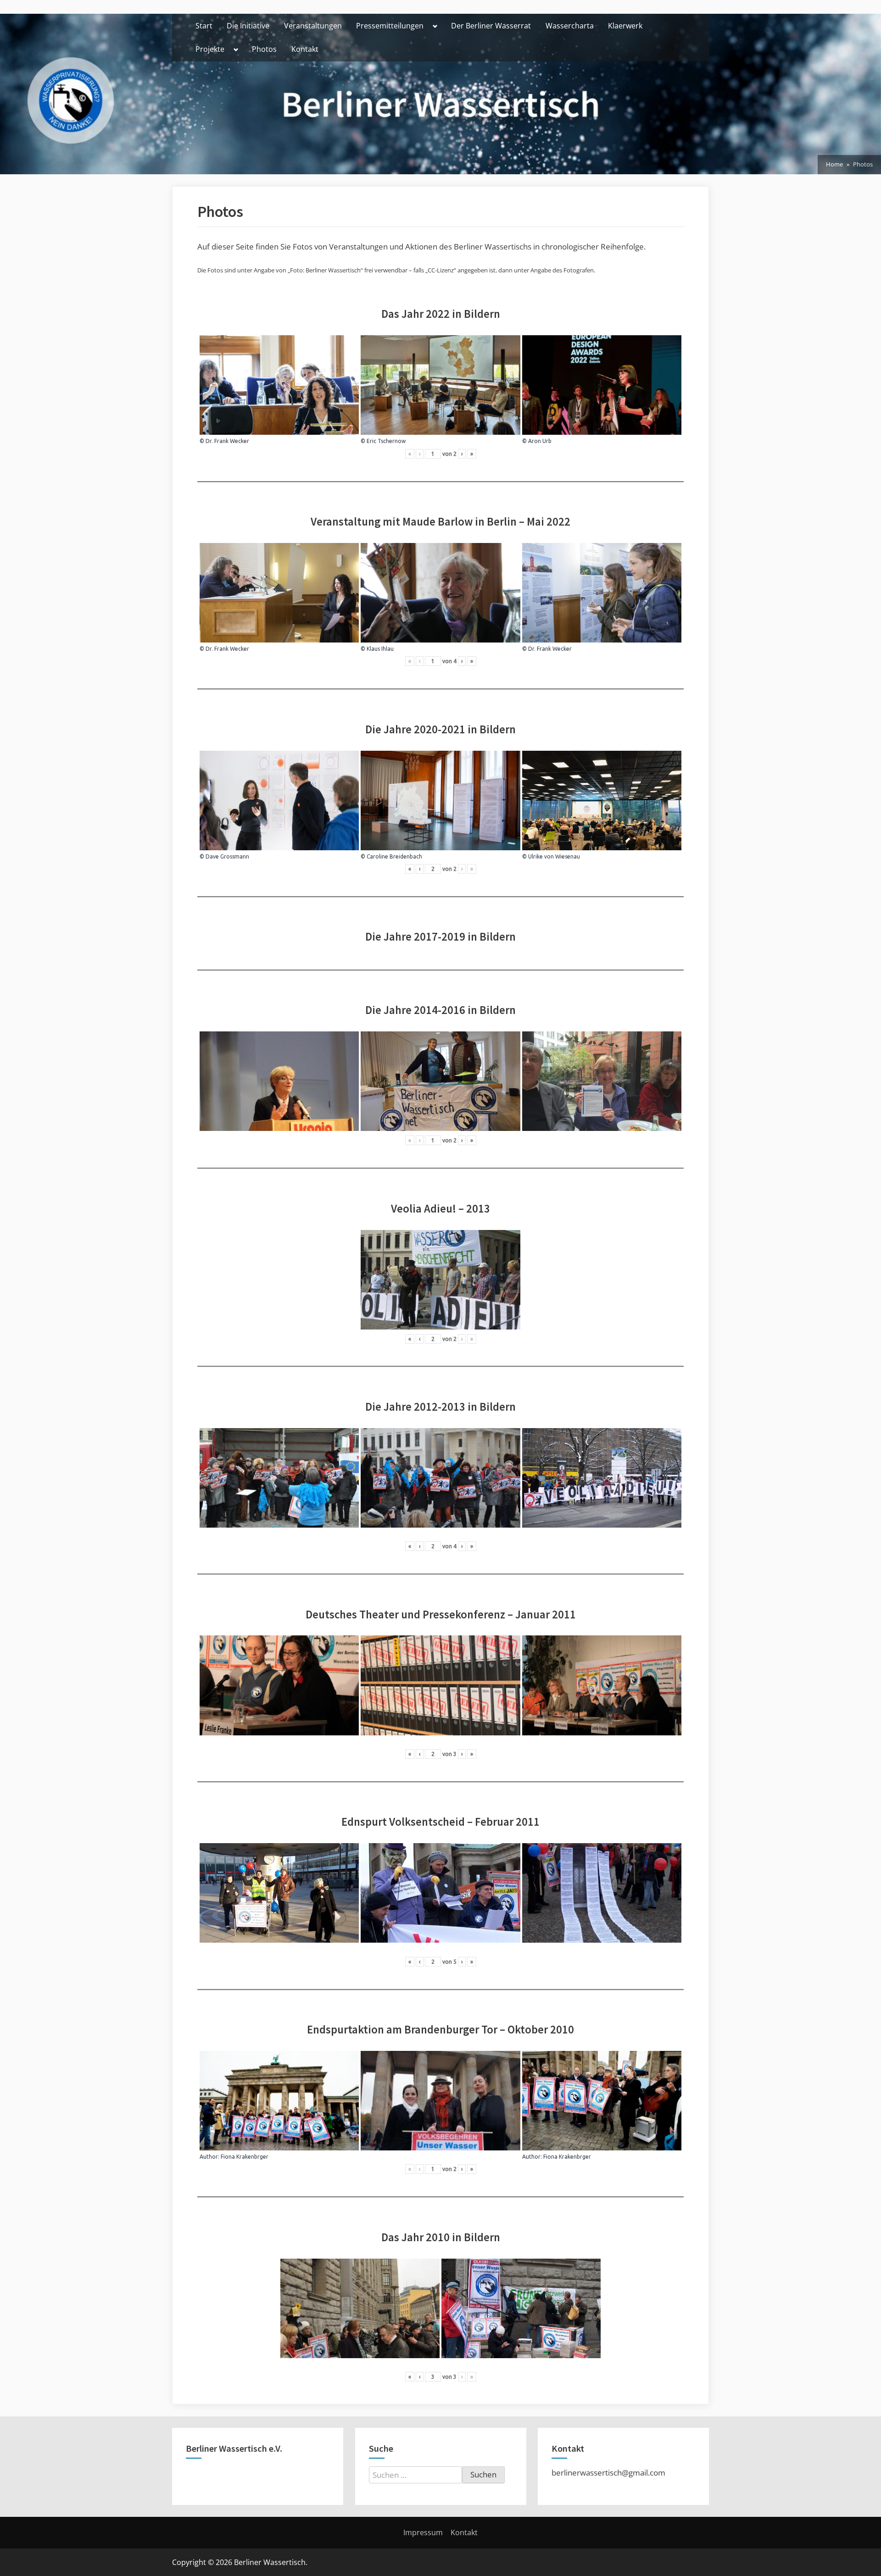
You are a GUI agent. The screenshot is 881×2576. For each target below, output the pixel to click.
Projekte (210, 49)
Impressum (423, 2532)
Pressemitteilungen (390, 26)
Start (204, 26)
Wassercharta (570, 26)
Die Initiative (248, 26)
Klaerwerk (625, 26)
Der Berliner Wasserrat (491, 26)
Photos (264, 49)
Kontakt (305, 49)
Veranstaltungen (313, 26)
